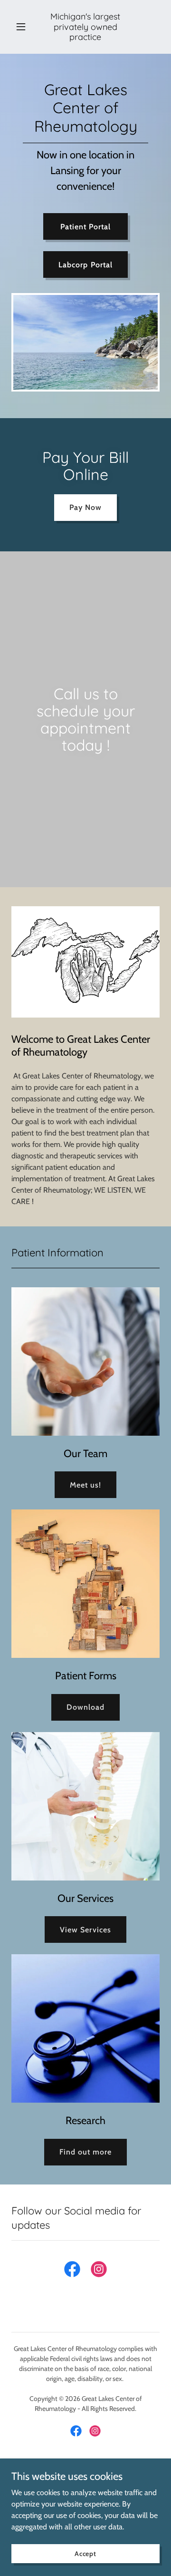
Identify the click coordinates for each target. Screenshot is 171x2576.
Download (85, 1707)
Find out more (85, 2152)
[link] (85, 37)
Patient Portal (85, 227)
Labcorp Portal (85, 265)
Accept (85, 2553)
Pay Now (85, 507)
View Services (85, 1930)
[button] (23, 27)
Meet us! (85, 1485)
